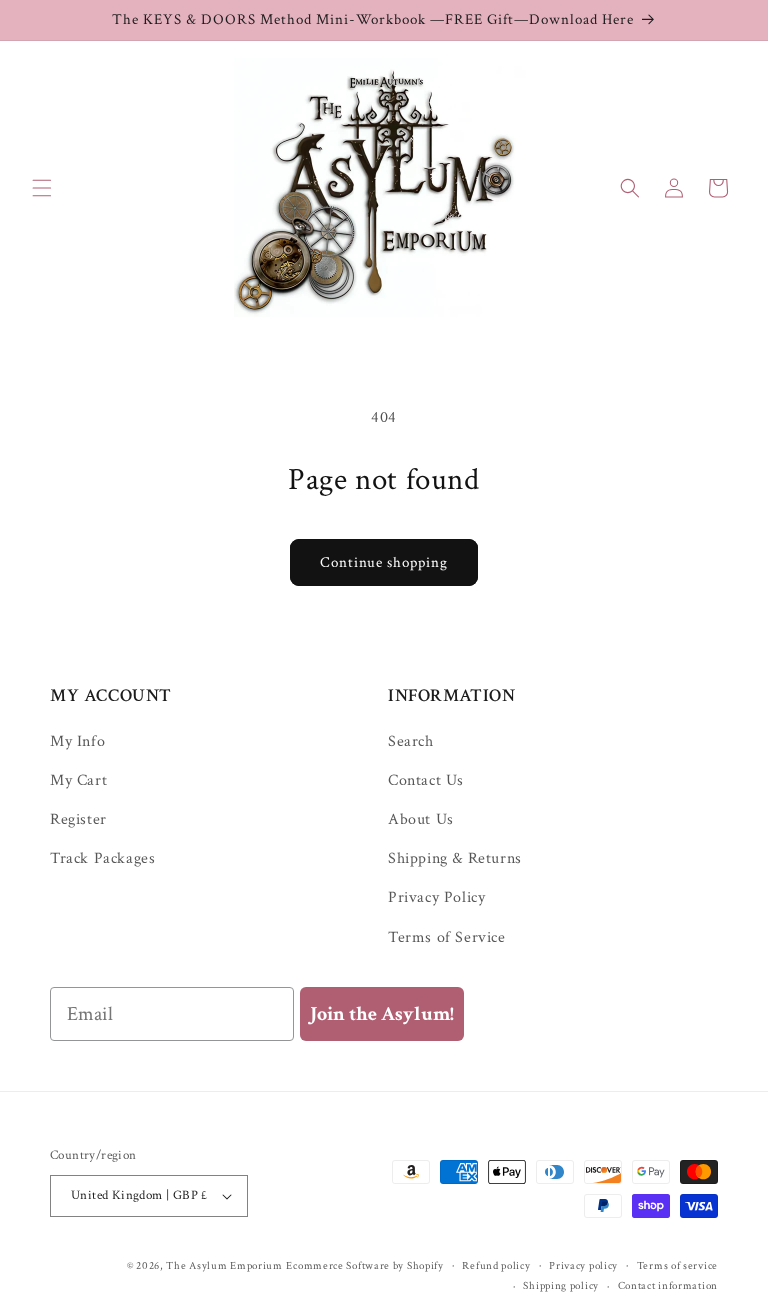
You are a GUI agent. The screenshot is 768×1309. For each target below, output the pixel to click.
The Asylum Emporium (224, 1266)
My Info (77, 742)
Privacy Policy (436, 897)
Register (78, 819)
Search (411, 742)
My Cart (78, 780)
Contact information (668, 1286)
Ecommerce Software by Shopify (364, 1266)
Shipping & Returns (455, 858)
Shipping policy (561, 1286)
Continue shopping (384, 562)
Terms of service (677, 1266)
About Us (421, 819)
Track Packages (102, 858)
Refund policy (496, 1266)
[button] (42, 188)
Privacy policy (583, 1266)
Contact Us (426, 780)
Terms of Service (447, 937)
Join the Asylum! (382, 1014)
